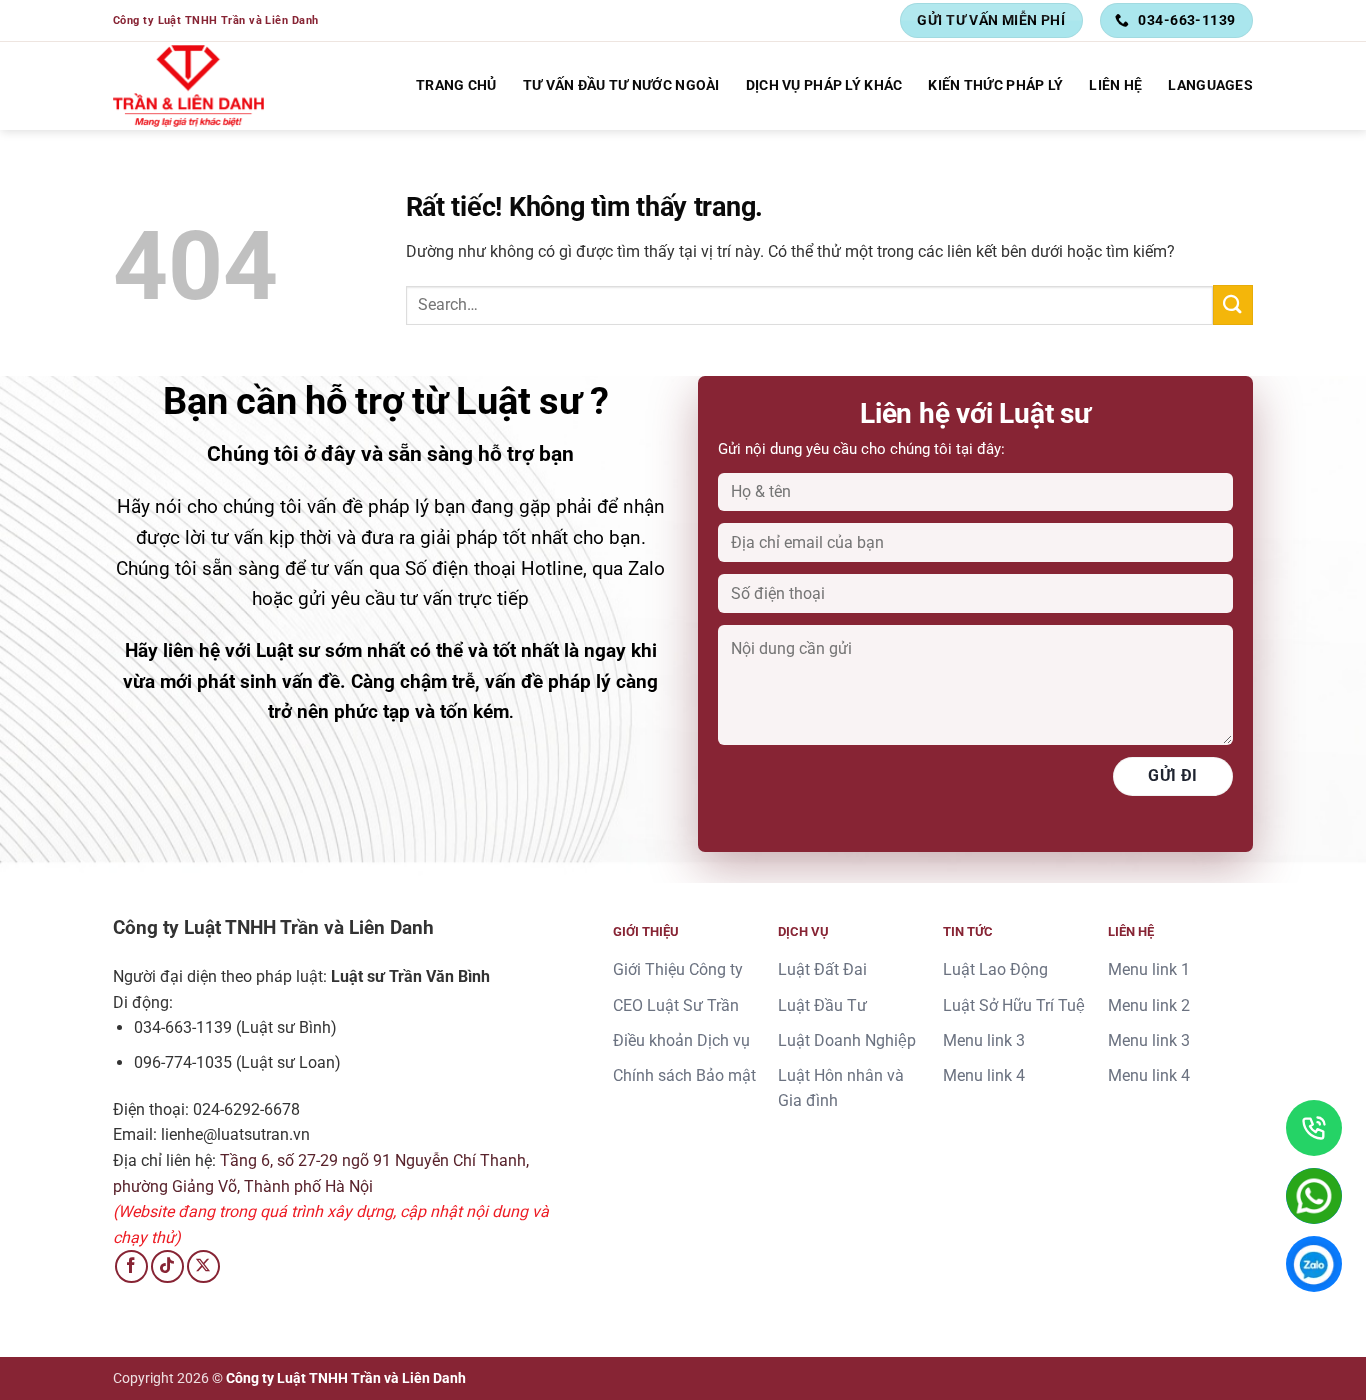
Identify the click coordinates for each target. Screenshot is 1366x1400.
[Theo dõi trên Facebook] (131, 1266)
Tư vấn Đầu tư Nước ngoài (621, 85)
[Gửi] (1233, 304)
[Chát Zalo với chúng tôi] (1314, 1264)
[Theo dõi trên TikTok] (167, 1266)
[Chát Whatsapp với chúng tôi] (1314, 1196)
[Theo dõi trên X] (203, 1266)
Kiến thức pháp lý (995, 85)
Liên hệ (1115, 85)
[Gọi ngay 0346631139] (1314, 1128)
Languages (1210, 85)
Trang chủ (456, 85)
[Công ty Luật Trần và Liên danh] (189, 86)
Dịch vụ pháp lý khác (824, 85)
